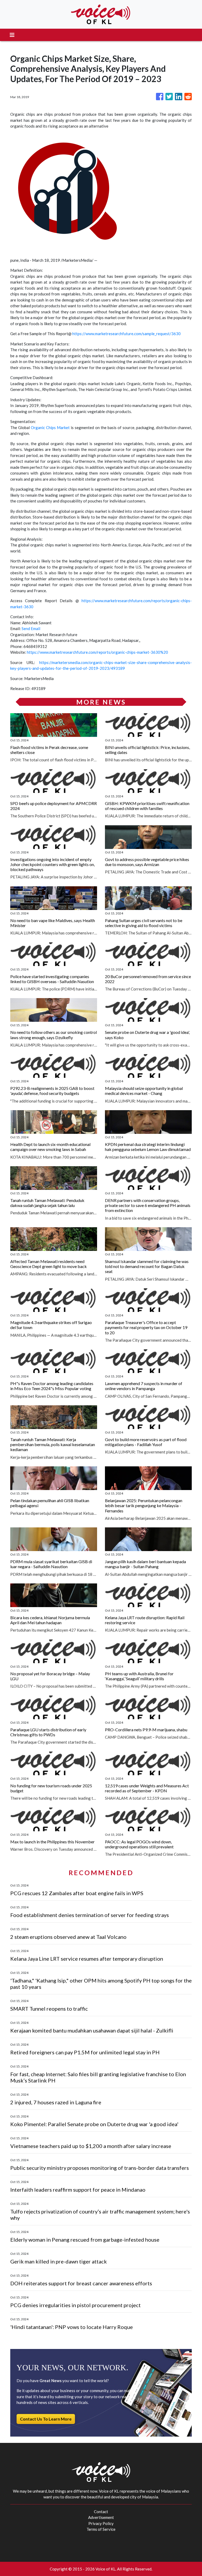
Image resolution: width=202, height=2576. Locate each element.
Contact (101, 2512)
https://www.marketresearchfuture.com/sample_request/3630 (127, 334)
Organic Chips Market (50, 427)
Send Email (31, 628)
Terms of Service (101, 2529)
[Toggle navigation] (12, 35)
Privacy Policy (101, 2523)
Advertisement (101, 2517)
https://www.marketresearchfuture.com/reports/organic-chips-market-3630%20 (97, 652)
